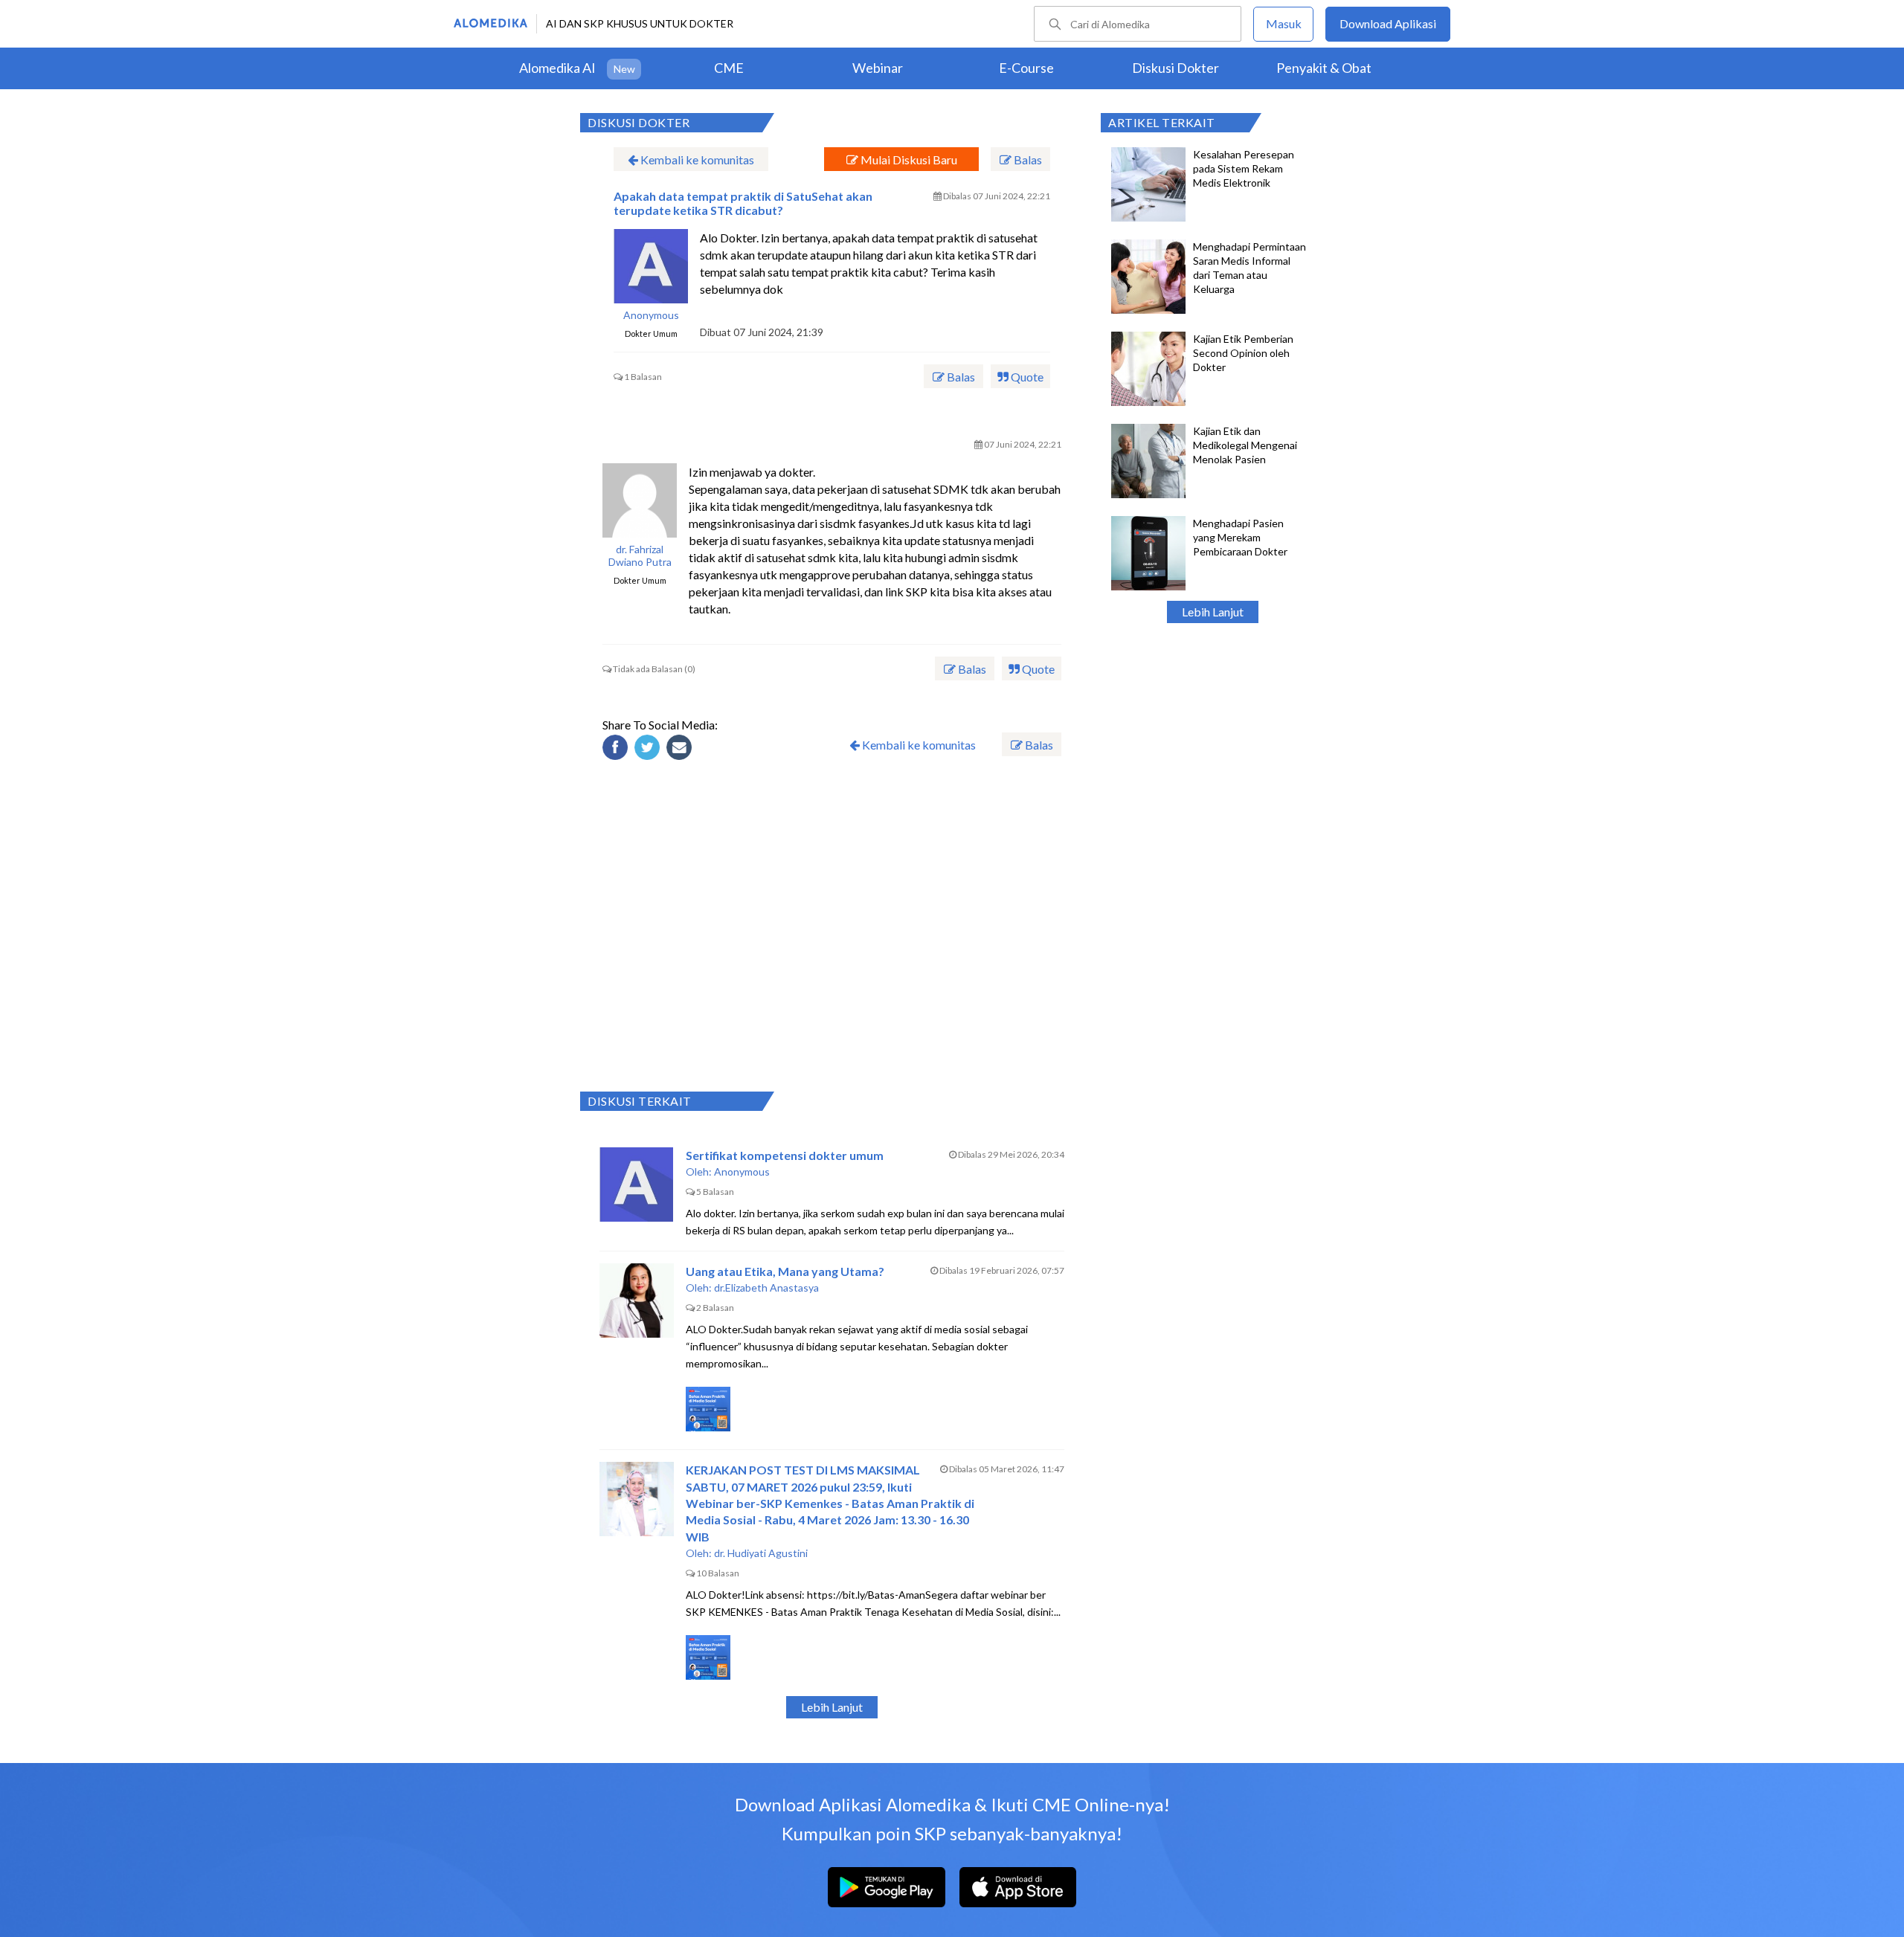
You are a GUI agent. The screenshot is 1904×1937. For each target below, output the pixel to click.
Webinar (878, 68)
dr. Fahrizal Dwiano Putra (640, 556)
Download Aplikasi (1388, 23)
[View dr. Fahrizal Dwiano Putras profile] (640, 500)
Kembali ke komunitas (696, 159)
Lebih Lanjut (1213, 612)
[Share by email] (681, 750)
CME (729, 68)
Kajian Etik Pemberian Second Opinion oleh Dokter (1243, 353)
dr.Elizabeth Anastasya (766, 1287)
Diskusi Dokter (1175, 68)
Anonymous (651, 315)
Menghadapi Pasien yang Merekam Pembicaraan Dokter (1240, 537)
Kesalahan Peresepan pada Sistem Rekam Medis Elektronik (1244, 168)
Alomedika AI (557, 68)
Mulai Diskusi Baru (908, 159)
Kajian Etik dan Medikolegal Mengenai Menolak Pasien (1245, 445)
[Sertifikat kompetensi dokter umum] (637, 1185)
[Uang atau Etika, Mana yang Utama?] (637, 1301)
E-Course (1026, 68)
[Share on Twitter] (649, 750)
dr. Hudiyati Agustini (761, 1553)
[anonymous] (651, 266)
